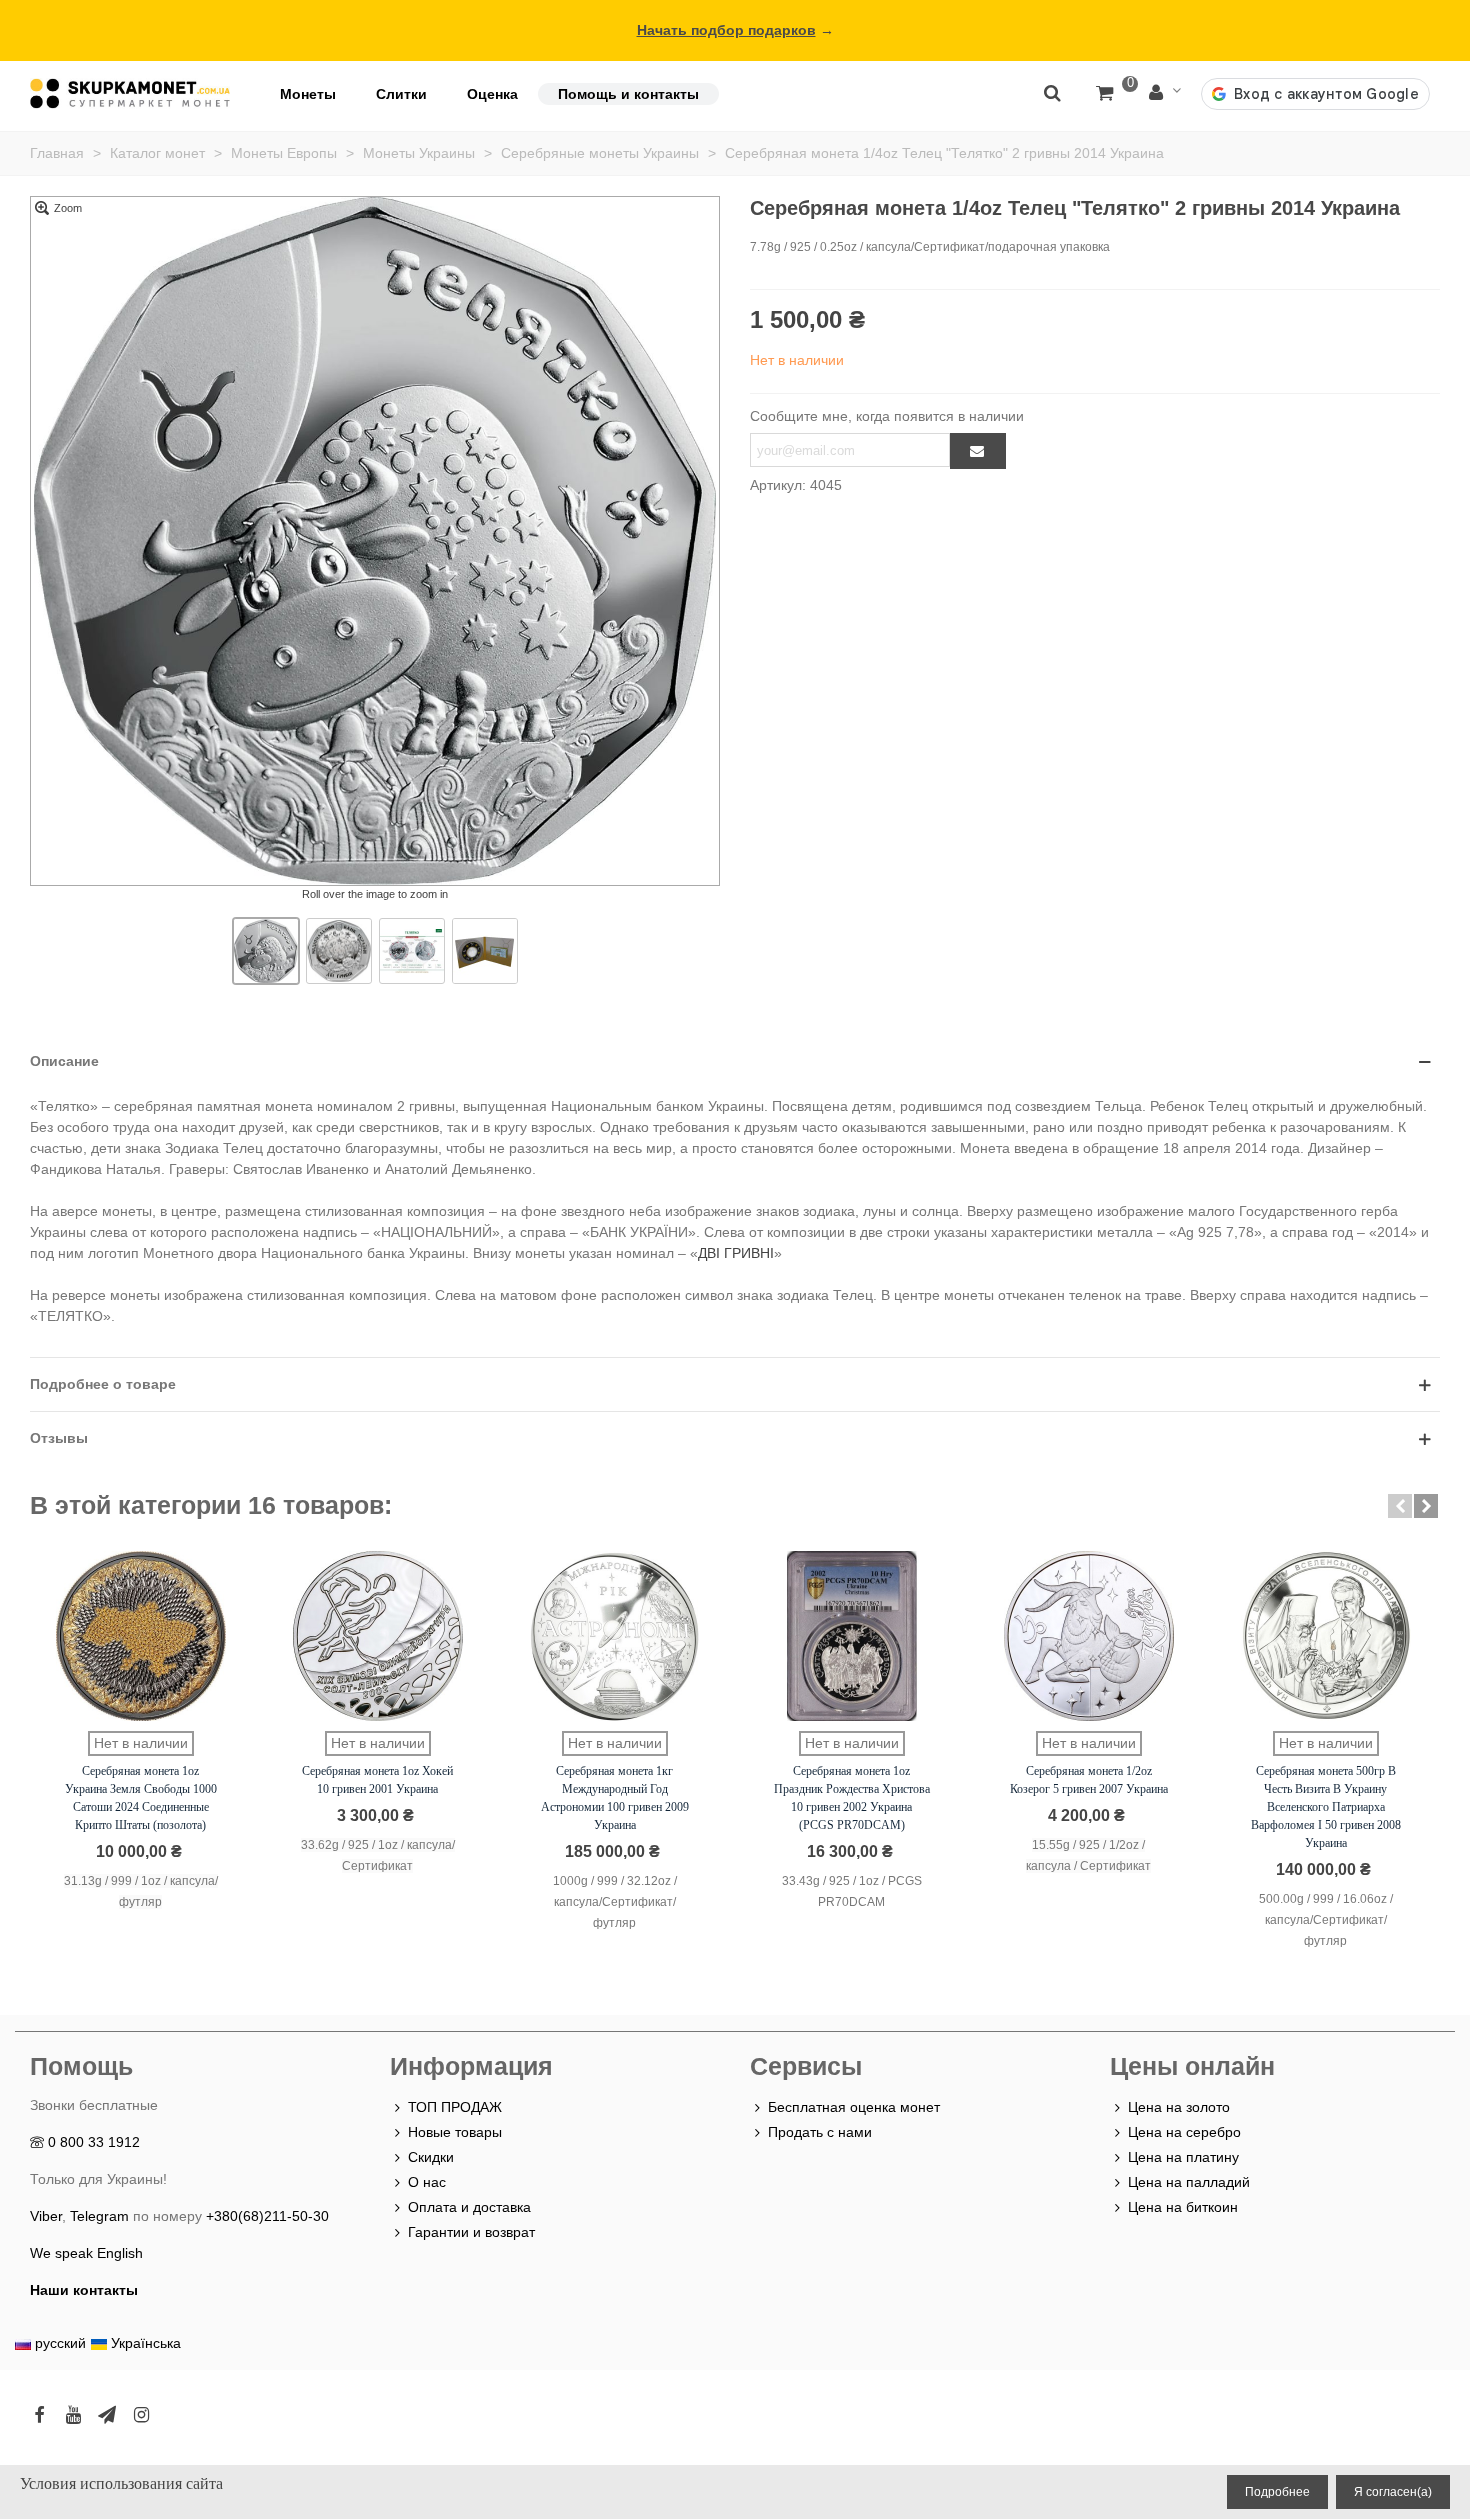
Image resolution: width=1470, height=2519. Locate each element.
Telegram (99, 2216)
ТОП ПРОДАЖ (455, 2107)
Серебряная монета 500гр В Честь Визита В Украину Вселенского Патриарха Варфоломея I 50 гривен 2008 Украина (1326, 1807)
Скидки (431, 2157)
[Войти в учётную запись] (1165, 93)
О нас (427, 2182)
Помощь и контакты (628, 94)
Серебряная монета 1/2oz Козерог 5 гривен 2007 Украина (1089, 1780)
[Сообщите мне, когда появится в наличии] (978, 451)
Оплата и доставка (469, 2207)
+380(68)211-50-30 (267, 2216)
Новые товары (455, 2132)
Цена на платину (1183, 2157)
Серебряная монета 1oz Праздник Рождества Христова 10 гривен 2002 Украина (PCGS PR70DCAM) (852, 1798)
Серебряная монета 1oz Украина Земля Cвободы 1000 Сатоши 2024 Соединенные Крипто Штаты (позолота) (141, 1798)
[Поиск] (1052, 92)
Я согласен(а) (1393, 2492)
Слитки (401, 94)
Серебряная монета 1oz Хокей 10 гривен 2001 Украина (377, 1780)
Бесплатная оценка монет (854, 2107)
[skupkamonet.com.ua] (130, 93)
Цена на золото (1179, 2107)
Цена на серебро (1184, 2132)
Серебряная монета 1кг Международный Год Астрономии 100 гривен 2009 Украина (615, 1798)
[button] (1400, 1506)
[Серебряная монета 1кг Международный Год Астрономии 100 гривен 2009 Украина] (615, 1636)
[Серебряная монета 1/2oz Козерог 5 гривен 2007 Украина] (1089, 1636)
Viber (46, 2216)
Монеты (308, 94)
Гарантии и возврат (471, 2232)
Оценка (492, 94)
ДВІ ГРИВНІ (736, 1253)
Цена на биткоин (1183, 2207)
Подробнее (1277, 2492)
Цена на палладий (1189, 2182)
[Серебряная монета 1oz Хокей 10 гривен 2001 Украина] (378, 1636)
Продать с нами (820, 2132)
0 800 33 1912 (94, 2142)
